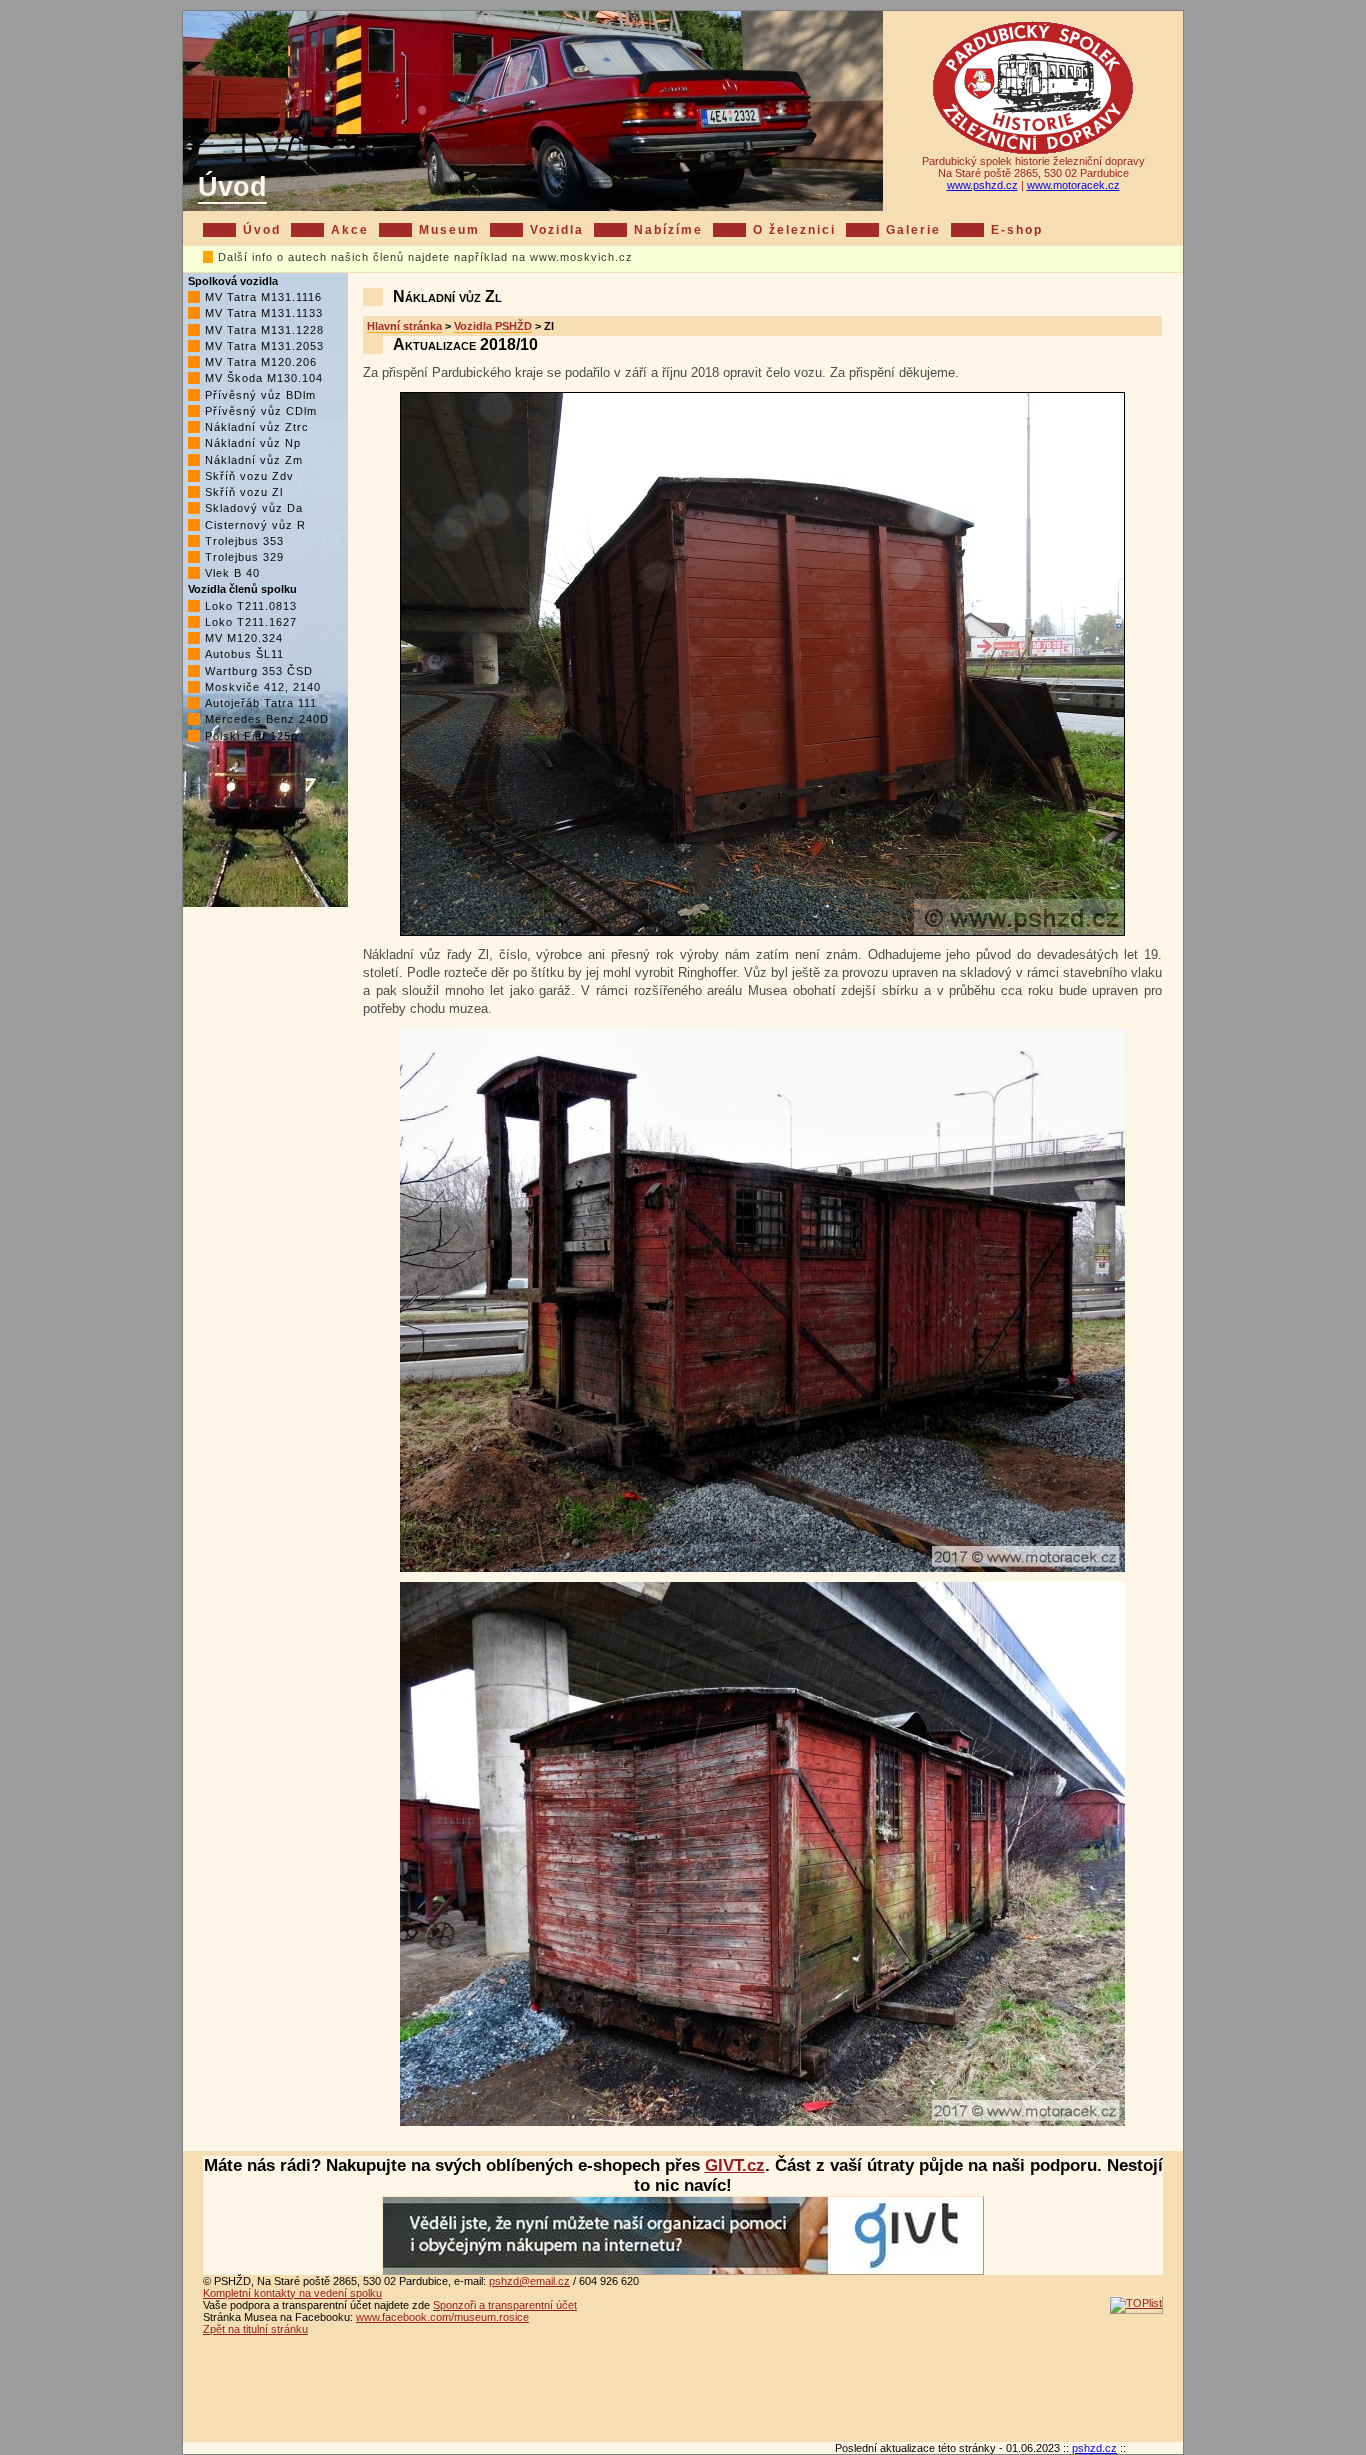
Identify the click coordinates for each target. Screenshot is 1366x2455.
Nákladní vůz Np (253, 443)
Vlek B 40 (232, 573)
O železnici (794, 230)
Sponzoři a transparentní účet (505, 2305)
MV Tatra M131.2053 (264, 346)
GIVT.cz (735, 2165)
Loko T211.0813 (251, 606)
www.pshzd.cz (982, 185)
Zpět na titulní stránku (255, 2329)
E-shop (1017, 230)
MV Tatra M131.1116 (263, 297)
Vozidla (557, 230)
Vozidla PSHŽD (493, 326)
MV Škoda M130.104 (264, 378)
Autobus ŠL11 (244, 654)
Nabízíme (668, 230)
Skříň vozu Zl (244, 492)
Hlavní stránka (404, 326)
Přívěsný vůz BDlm (260, 395)
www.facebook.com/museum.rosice (442, 2317)
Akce (350, 230)
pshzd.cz (1094, 2448)
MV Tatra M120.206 (261, 362)
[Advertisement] (683, 2392)
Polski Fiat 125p (251, 736)
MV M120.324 (244, 638)
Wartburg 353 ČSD (259, 671)
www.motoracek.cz (1073, 185)
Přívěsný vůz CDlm (261, 411)
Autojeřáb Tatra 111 (261, 703)
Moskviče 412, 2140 (263, 687)
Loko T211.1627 (251, 622)
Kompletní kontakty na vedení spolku (292, 2293)
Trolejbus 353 (244, 541)
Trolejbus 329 (244, 557)
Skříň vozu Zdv (249, 476)
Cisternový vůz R (255, 525)
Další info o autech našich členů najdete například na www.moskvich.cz (425, 257)
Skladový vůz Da (254, 508)
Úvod (232, 186)
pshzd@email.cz (529, 2281)
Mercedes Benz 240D (267, 719)
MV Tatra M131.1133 (264, 313)
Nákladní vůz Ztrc (257, 427)
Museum (449, 230)
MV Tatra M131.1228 (264, 330)
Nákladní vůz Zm (254, 460)
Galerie (913, 230)
